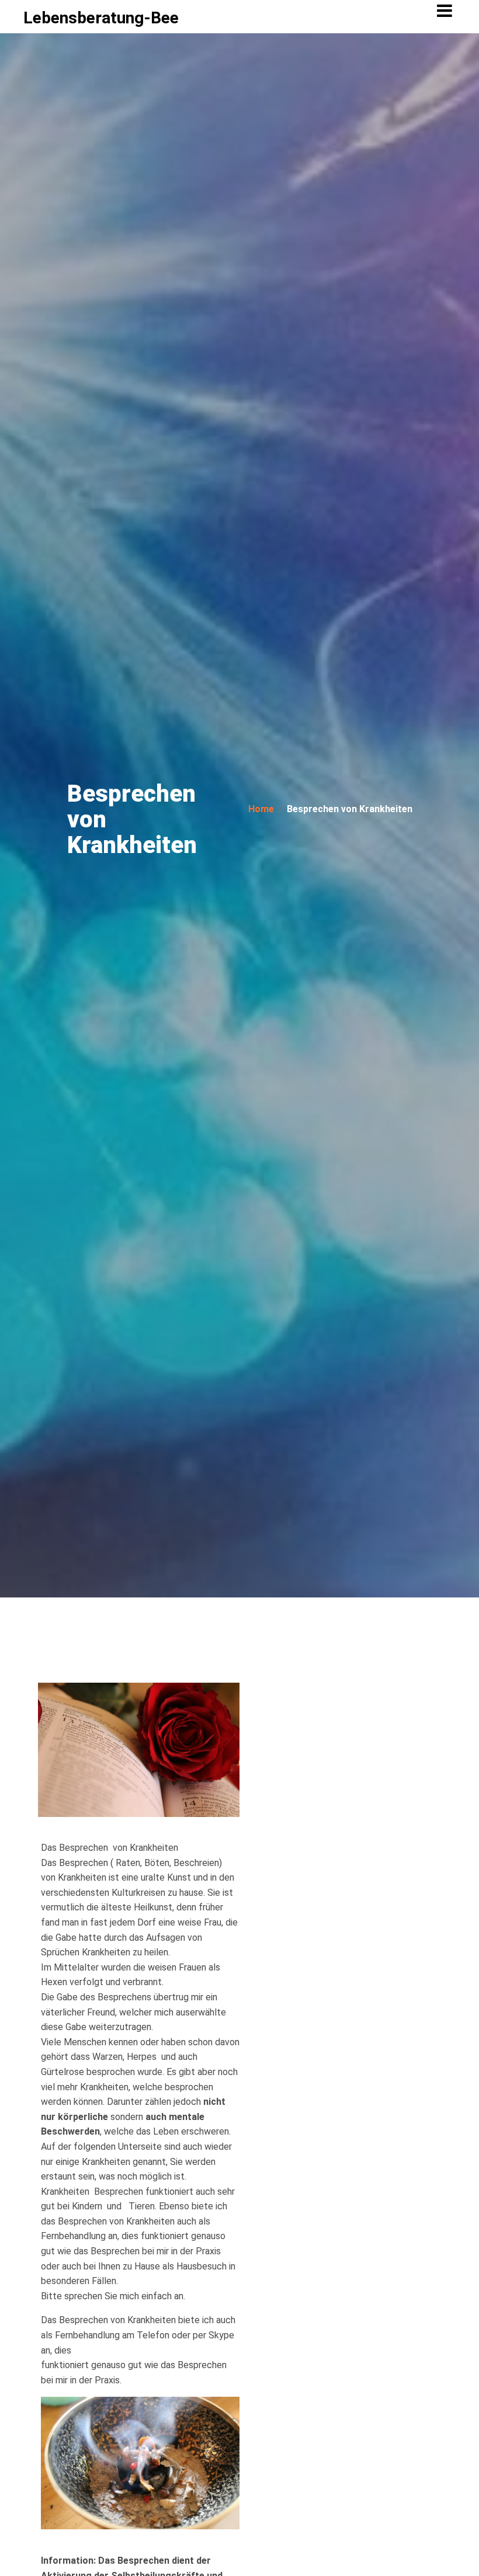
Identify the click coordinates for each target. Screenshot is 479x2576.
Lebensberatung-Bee (101, 18)
